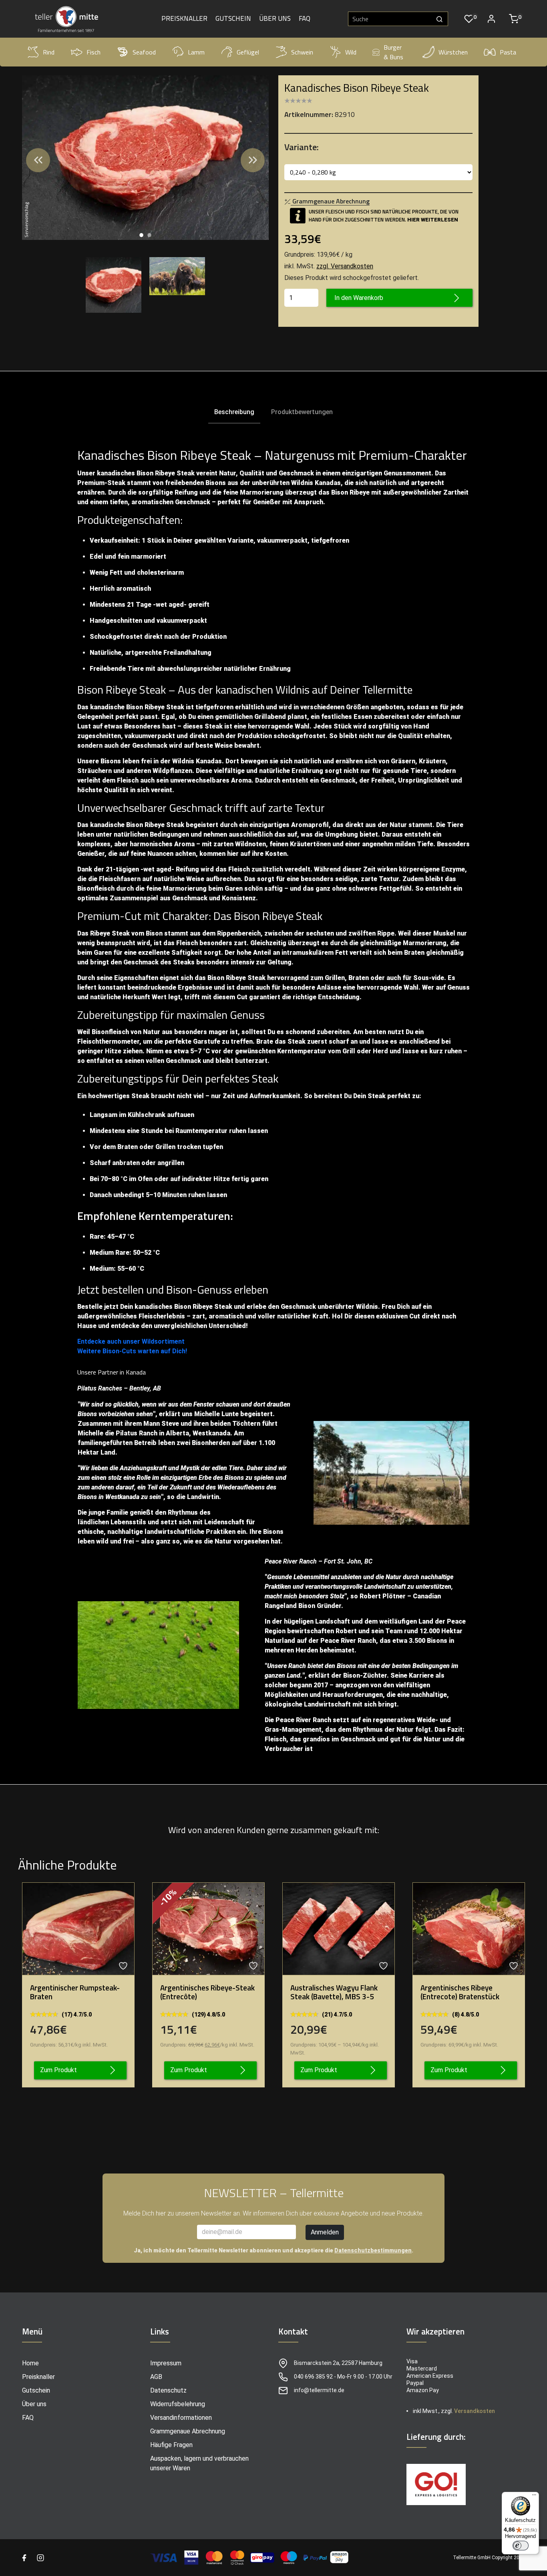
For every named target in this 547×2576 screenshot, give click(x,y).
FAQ (305, 19)
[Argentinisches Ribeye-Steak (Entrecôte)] (208, 1929)
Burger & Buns (393, 52)
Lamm (196, 52)
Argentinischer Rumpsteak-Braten (75, 1992)
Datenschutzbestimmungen (373, 2250)
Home (30, 2363)
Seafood (144, 52)
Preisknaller (184, 19)
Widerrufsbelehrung (178, 2404)
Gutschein (233, 19)
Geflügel (248, 52)
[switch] (521, 2546)
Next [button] (253, 160)
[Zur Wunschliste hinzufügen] (124, 1966)
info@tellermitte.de (319, 2390)
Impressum (166, 2363)
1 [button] (141, 235)
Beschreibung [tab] (234, 412)
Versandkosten (475, 2411)
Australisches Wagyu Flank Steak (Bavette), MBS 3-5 (334, 1992)
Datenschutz (168, 2390)
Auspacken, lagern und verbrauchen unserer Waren (199, 2463)
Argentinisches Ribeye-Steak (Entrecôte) (207, 1992)
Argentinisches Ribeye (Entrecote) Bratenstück (460, 1992)
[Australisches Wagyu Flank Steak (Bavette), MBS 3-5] (339, 1929)
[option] (145, 158)
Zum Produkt (58, 2070)
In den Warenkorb (359, 298)
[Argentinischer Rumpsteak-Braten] (78, 1929)
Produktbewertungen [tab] (302, 412)
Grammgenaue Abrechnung (188, 2431)
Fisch (94, 52)
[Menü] (534, 2497)
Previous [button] (38, 160)
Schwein (302, 52)
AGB (156, 2377)
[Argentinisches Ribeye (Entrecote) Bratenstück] (469, 1929)
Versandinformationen (181, 2418)
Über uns (275, 19)
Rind (49, 52)
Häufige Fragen (171, 2445)
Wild (351, 52)
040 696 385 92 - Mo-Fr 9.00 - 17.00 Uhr (343, 2377)
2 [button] (149, 235)
